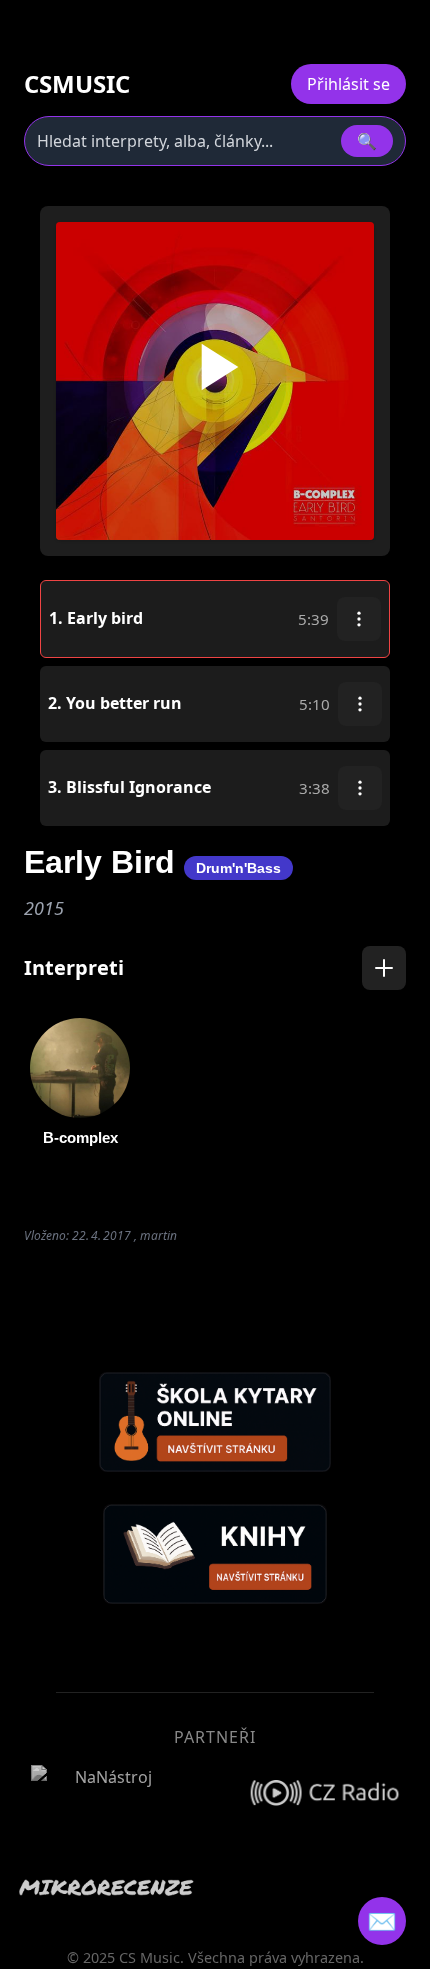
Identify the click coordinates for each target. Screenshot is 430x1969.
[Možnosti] (359, 619)
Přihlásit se (348, 84)
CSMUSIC (77, 84)
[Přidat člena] (384, 968)
